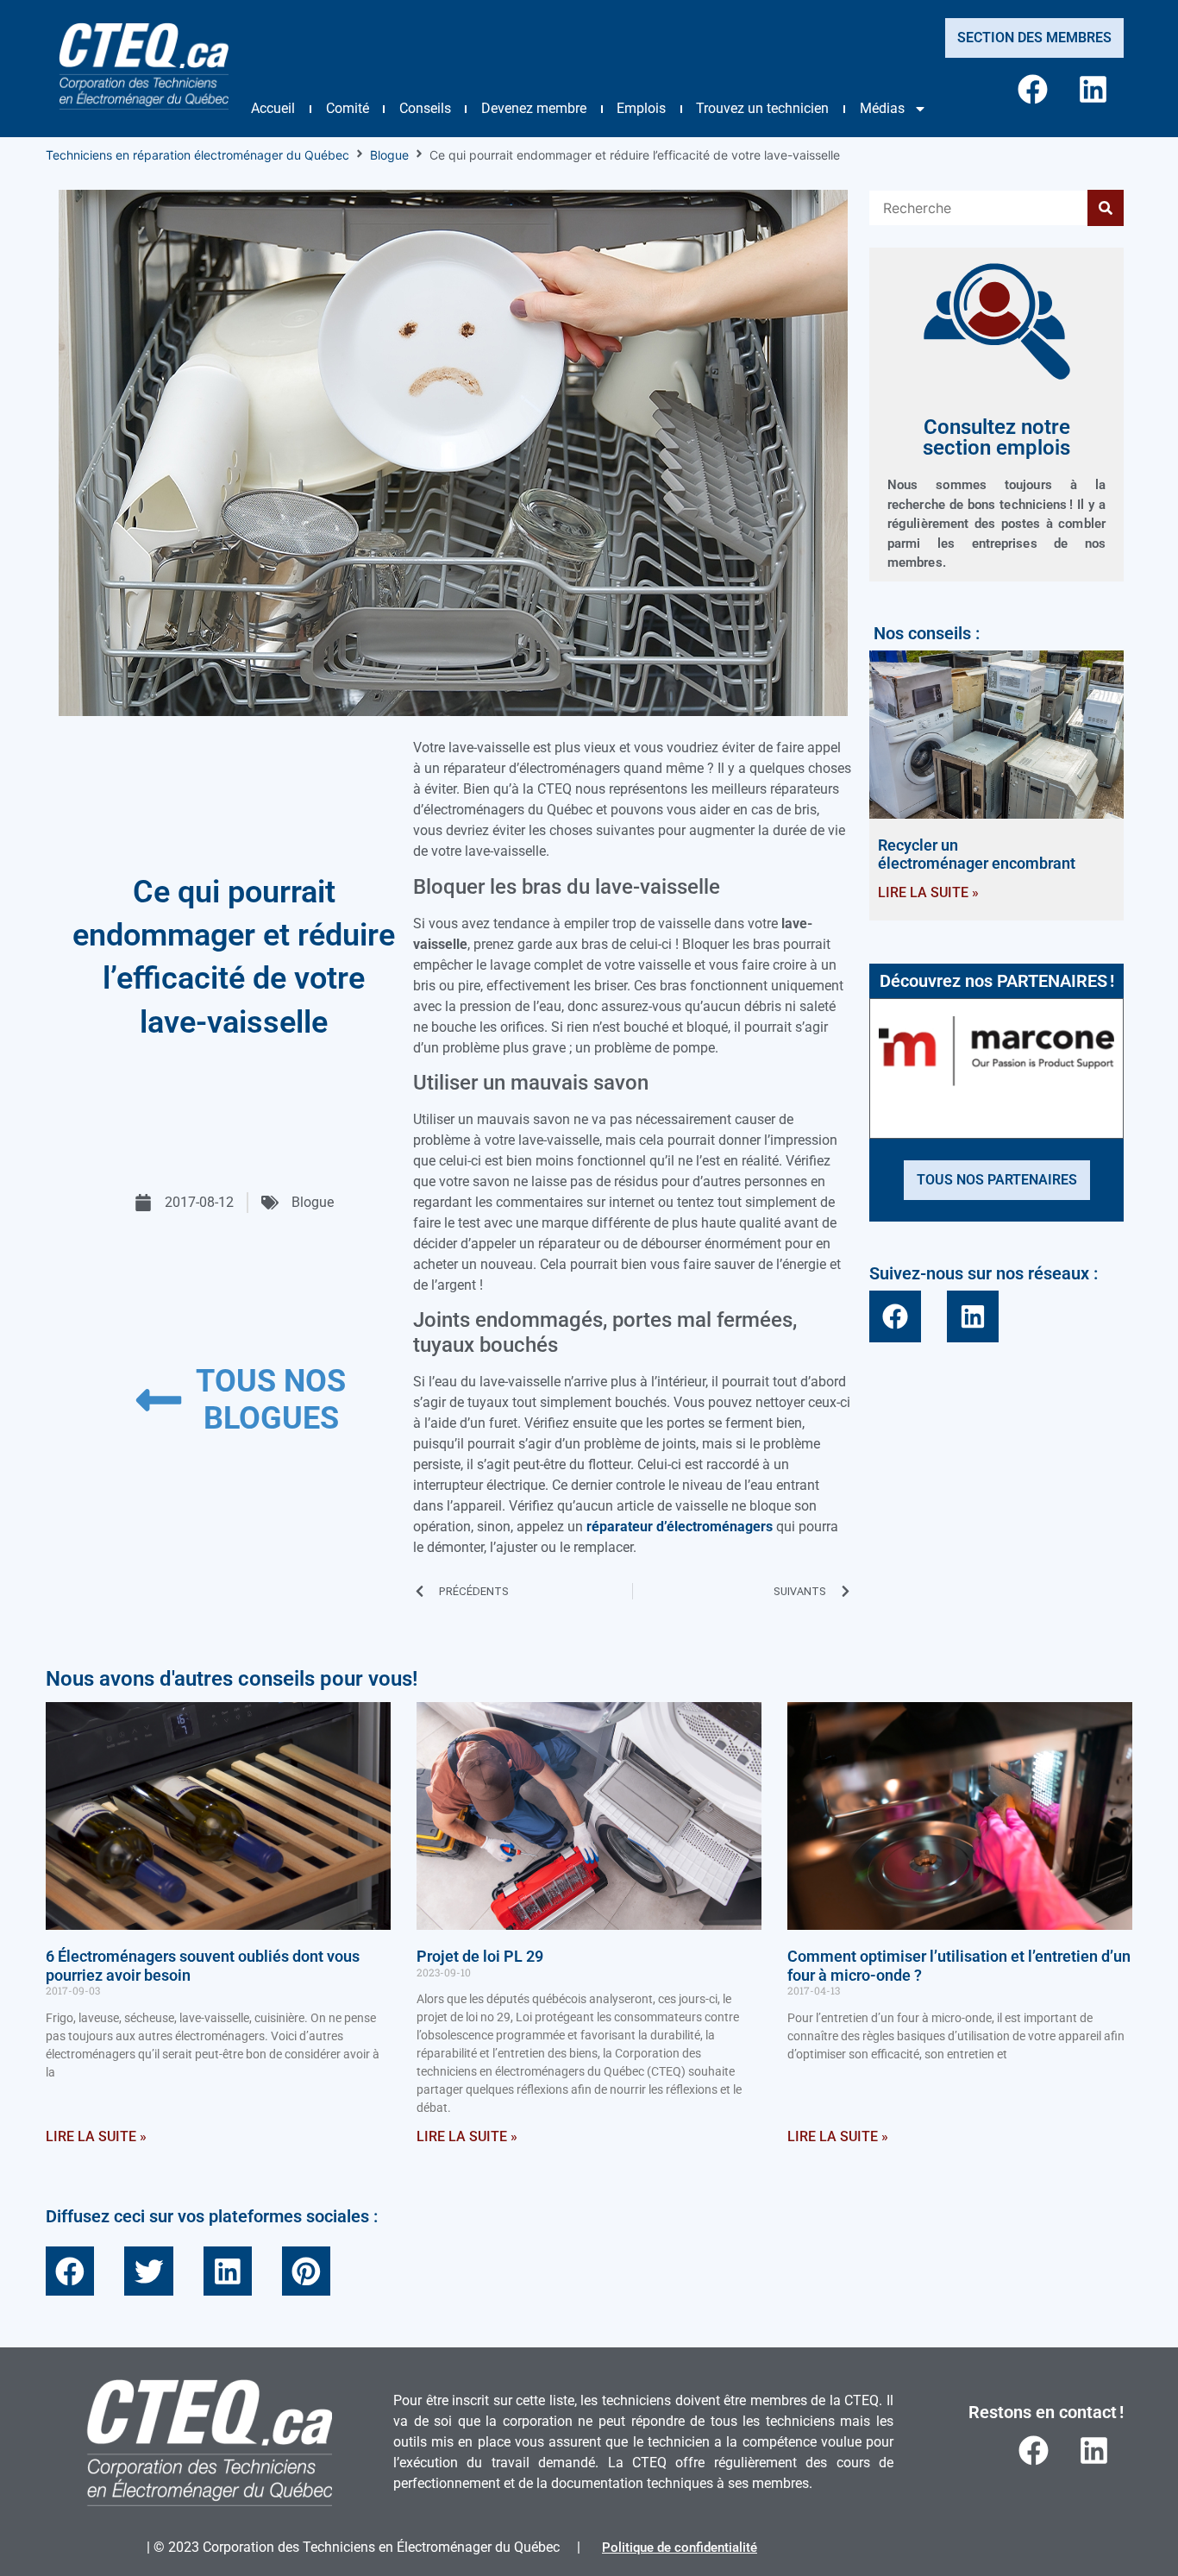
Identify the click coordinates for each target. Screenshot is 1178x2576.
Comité (348, 108)
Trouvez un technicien (762, 108)
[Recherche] (978, 208)
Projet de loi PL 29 (480, 1956)
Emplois (641, 108)
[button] (70, 2271)
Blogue (389, 155)
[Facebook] (1033, 89)
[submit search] (1106, 208)
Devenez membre (534, 108)
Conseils (425, 108)
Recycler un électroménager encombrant (977, 854)
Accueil (273, 108)
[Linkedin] (1093, 89)
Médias (882, 108)
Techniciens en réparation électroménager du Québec (197, 155)
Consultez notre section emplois (996, 437)
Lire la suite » (928, 892)
